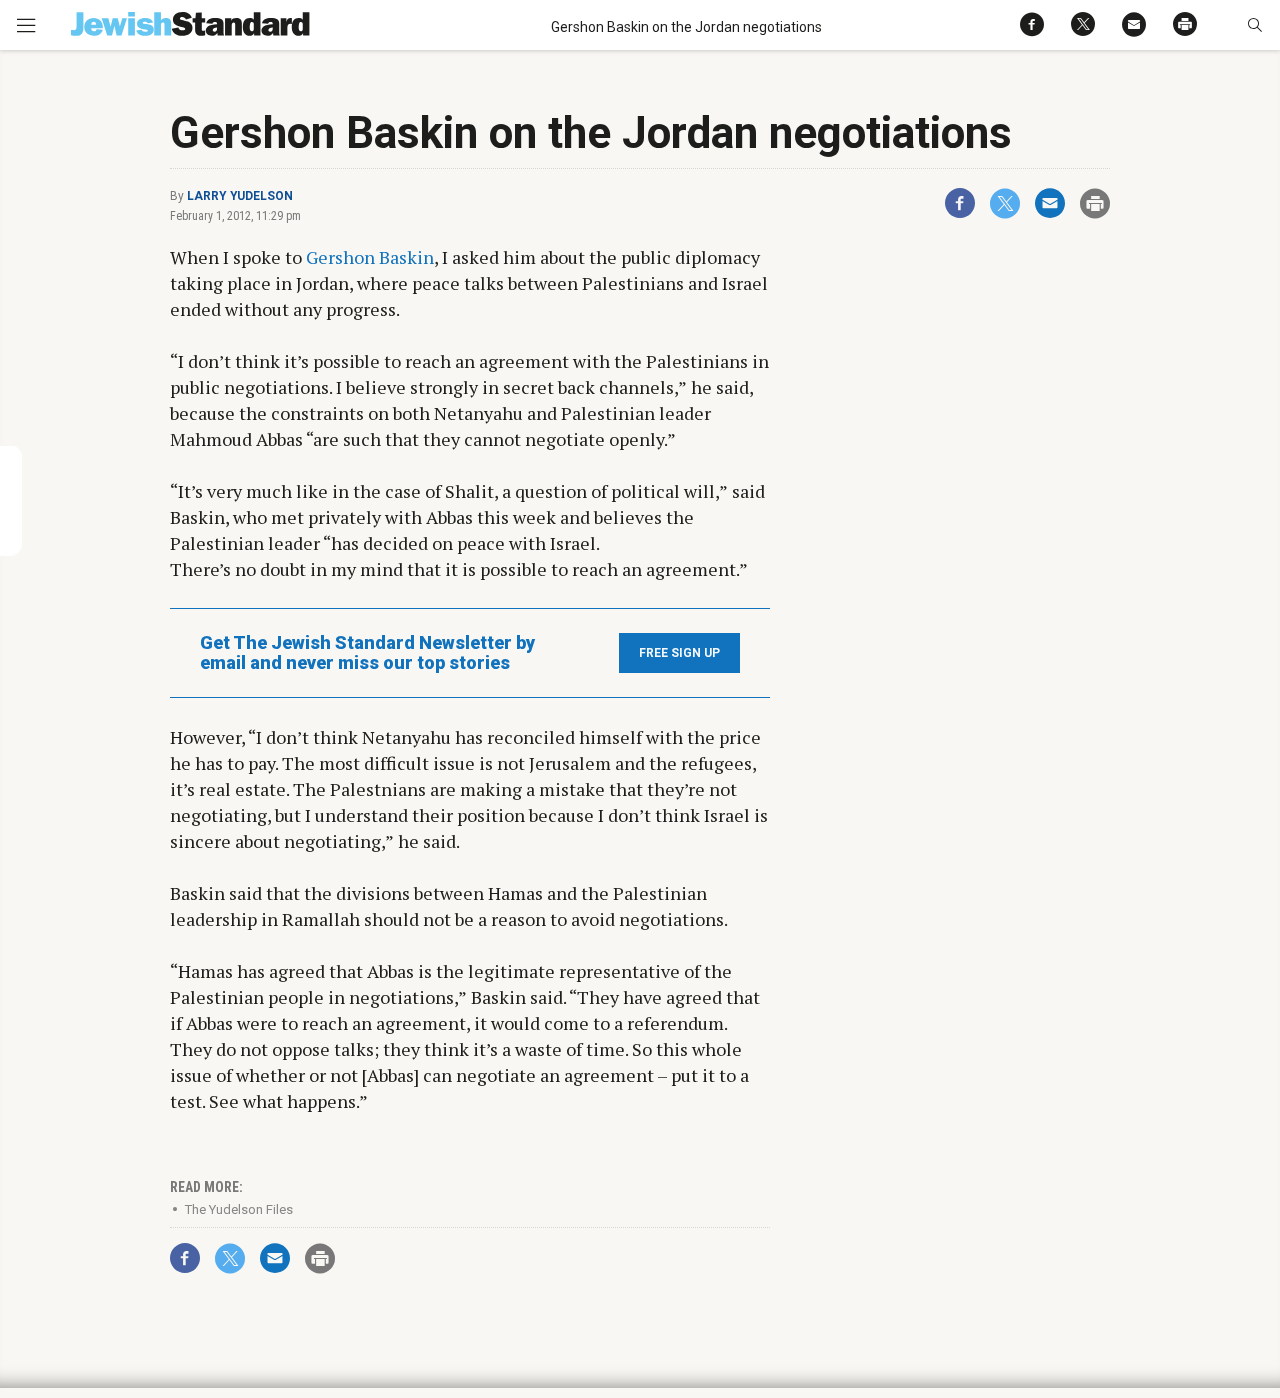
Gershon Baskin (370, 257)
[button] (1254, 25)
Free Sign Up (679, 653)
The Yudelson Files (239, 1209)
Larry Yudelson (240, 196)
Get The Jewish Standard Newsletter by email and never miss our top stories (367, 653)
